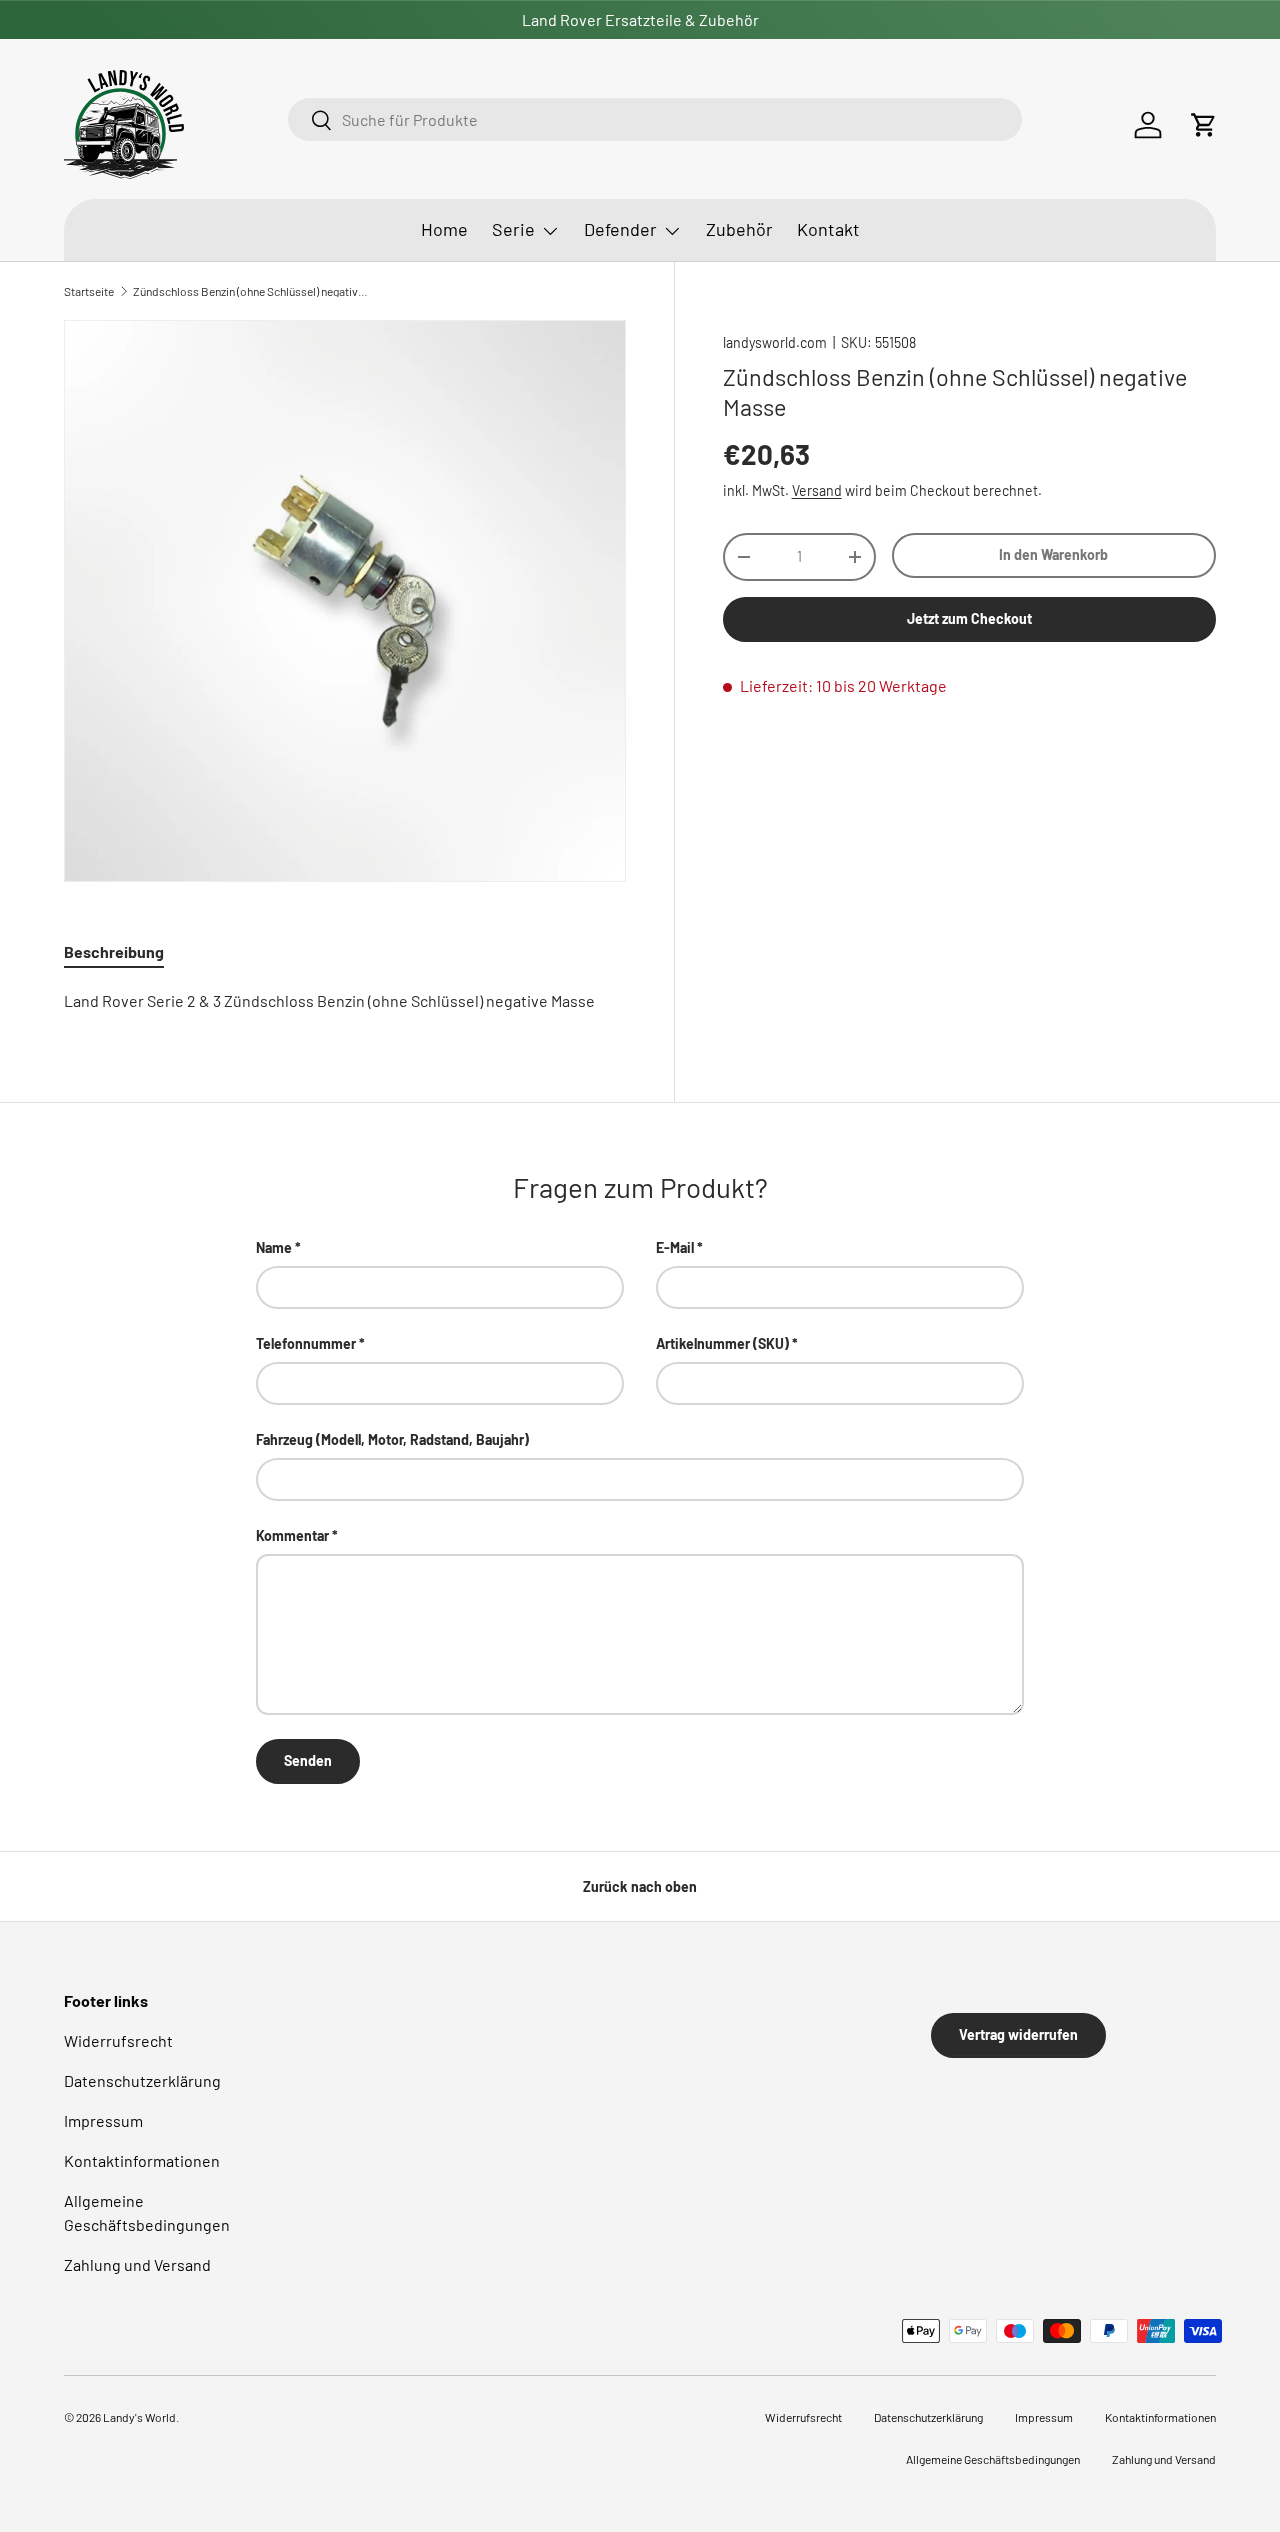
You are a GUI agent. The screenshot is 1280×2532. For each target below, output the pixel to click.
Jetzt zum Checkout (969, 617)
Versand (817, 490)
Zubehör (739, 229)
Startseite (89, 291)
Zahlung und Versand (137, 2264)
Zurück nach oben (640, 1886)
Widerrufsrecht (118, 2040)
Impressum (103, 2120)
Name (274, 1247)
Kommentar (292, 1535)
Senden (308, 1760)
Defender (620, 229)
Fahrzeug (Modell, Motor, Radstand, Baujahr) (392, 1439)
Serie (513, 229)
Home (444, 229)
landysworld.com (775, 342)
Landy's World (139, 2417)
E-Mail (675, 1247)
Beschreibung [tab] (114, 951)
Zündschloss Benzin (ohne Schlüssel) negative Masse (253, 291)
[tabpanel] (345, 1001)
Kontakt (828, 229)
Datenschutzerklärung (142, 2080)
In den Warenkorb (1053, 554)
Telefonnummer (306, 1343)
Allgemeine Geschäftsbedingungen (993, 2459)
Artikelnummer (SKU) (722, 1343)
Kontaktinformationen (142, 2160)
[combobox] (654, 119)
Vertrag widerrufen (1018, 2034)
